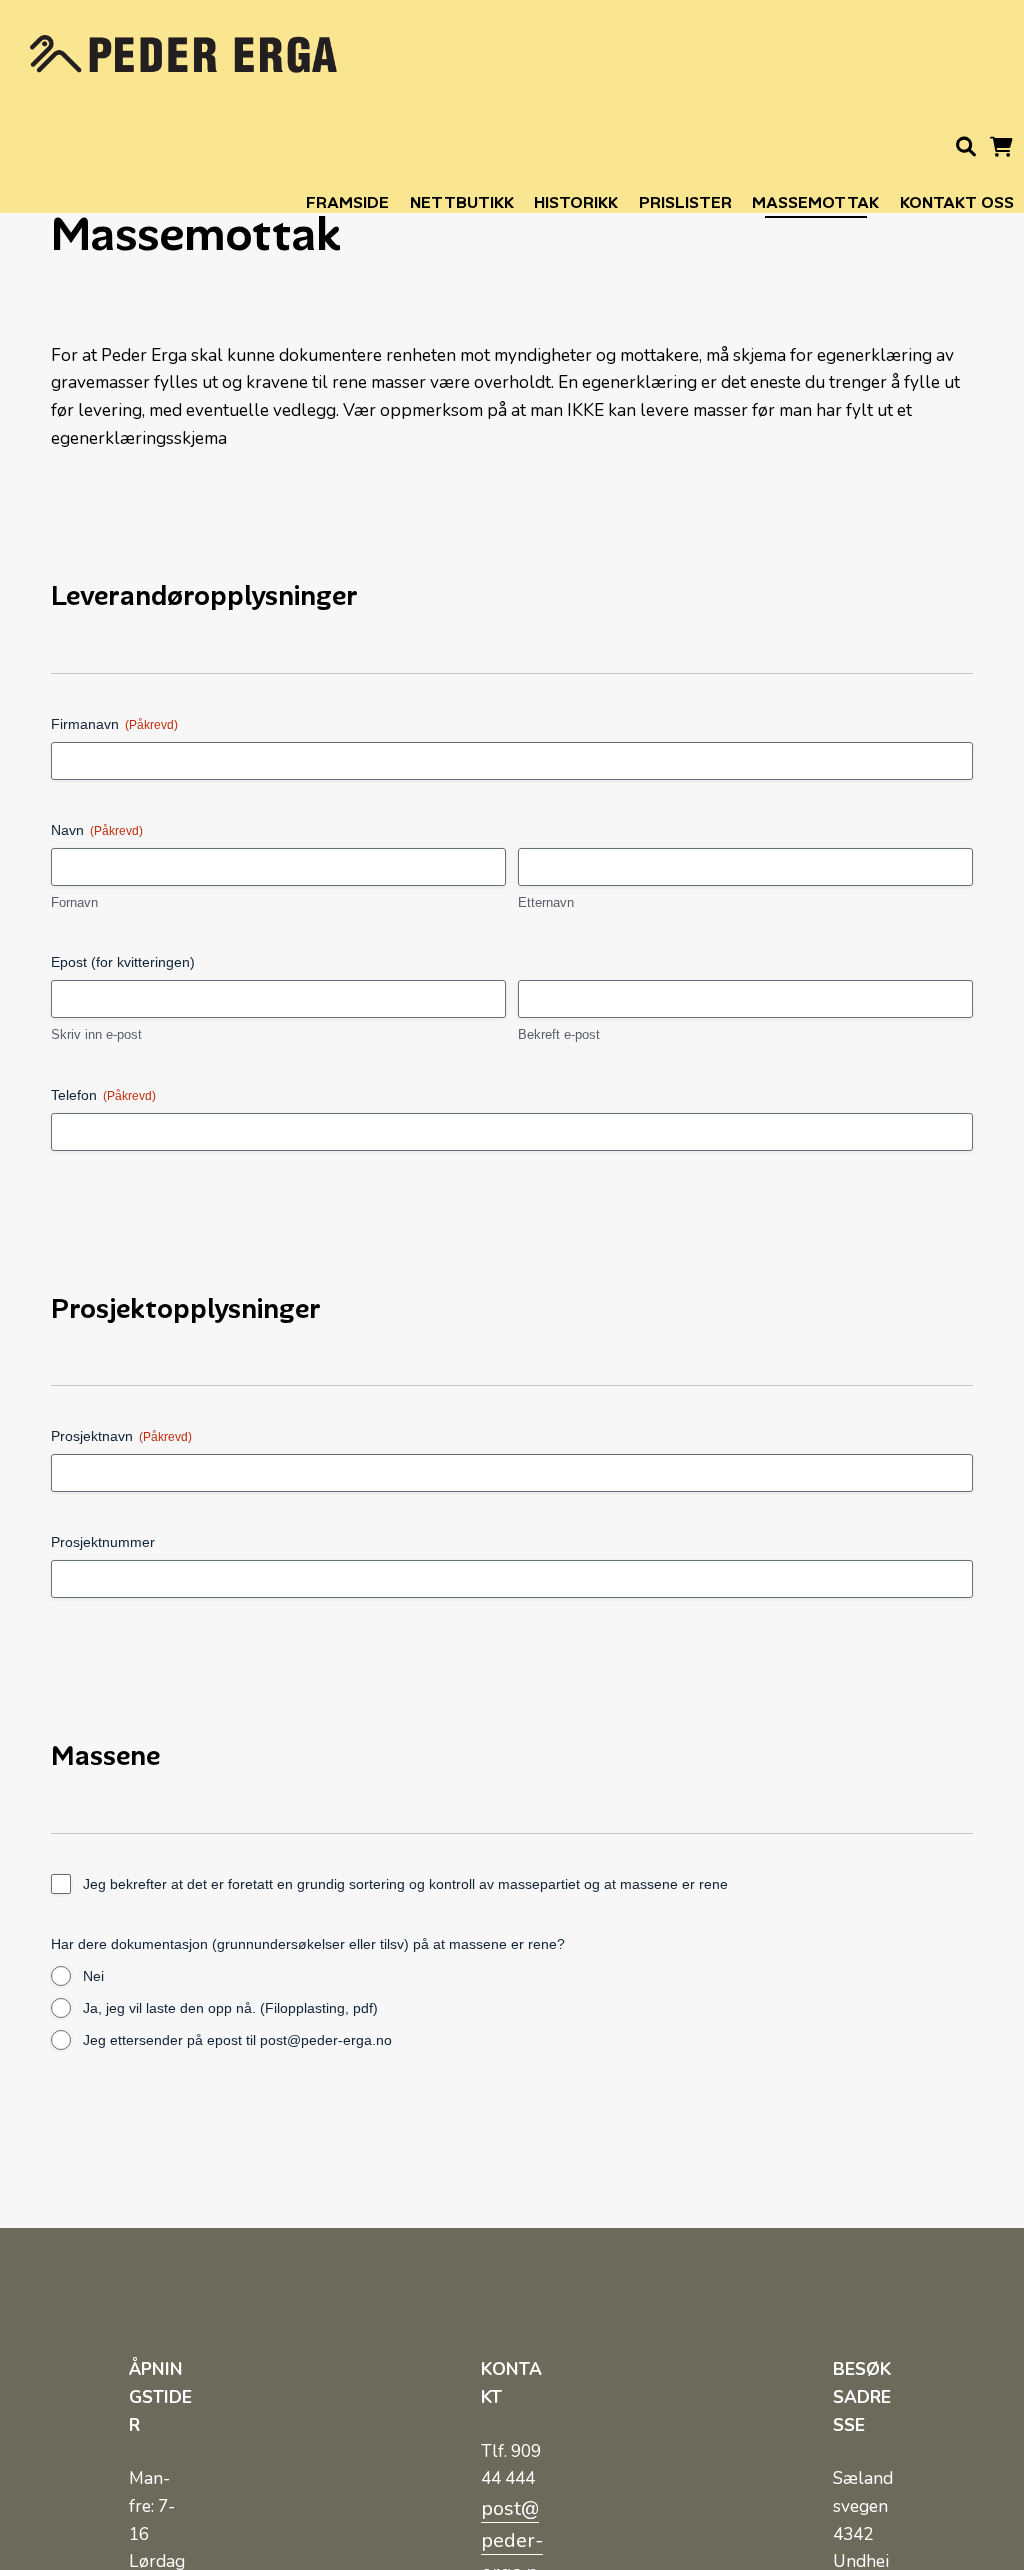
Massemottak (815, 202)
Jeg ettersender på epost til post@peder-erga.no (237, 2040)
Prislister (685, 202)
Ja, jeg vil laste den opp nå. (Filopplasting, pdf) (230, 2008)
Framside (347, 202)
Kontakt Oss (957, 202)
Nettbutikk (462, 202)
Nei (93, 1976)
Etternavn (546, 902)
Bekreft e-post (559, 1034)
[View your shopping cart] (1001, 151)
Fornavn (74, 902)
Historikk (576, 202)
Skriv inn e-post (96, 1034)
